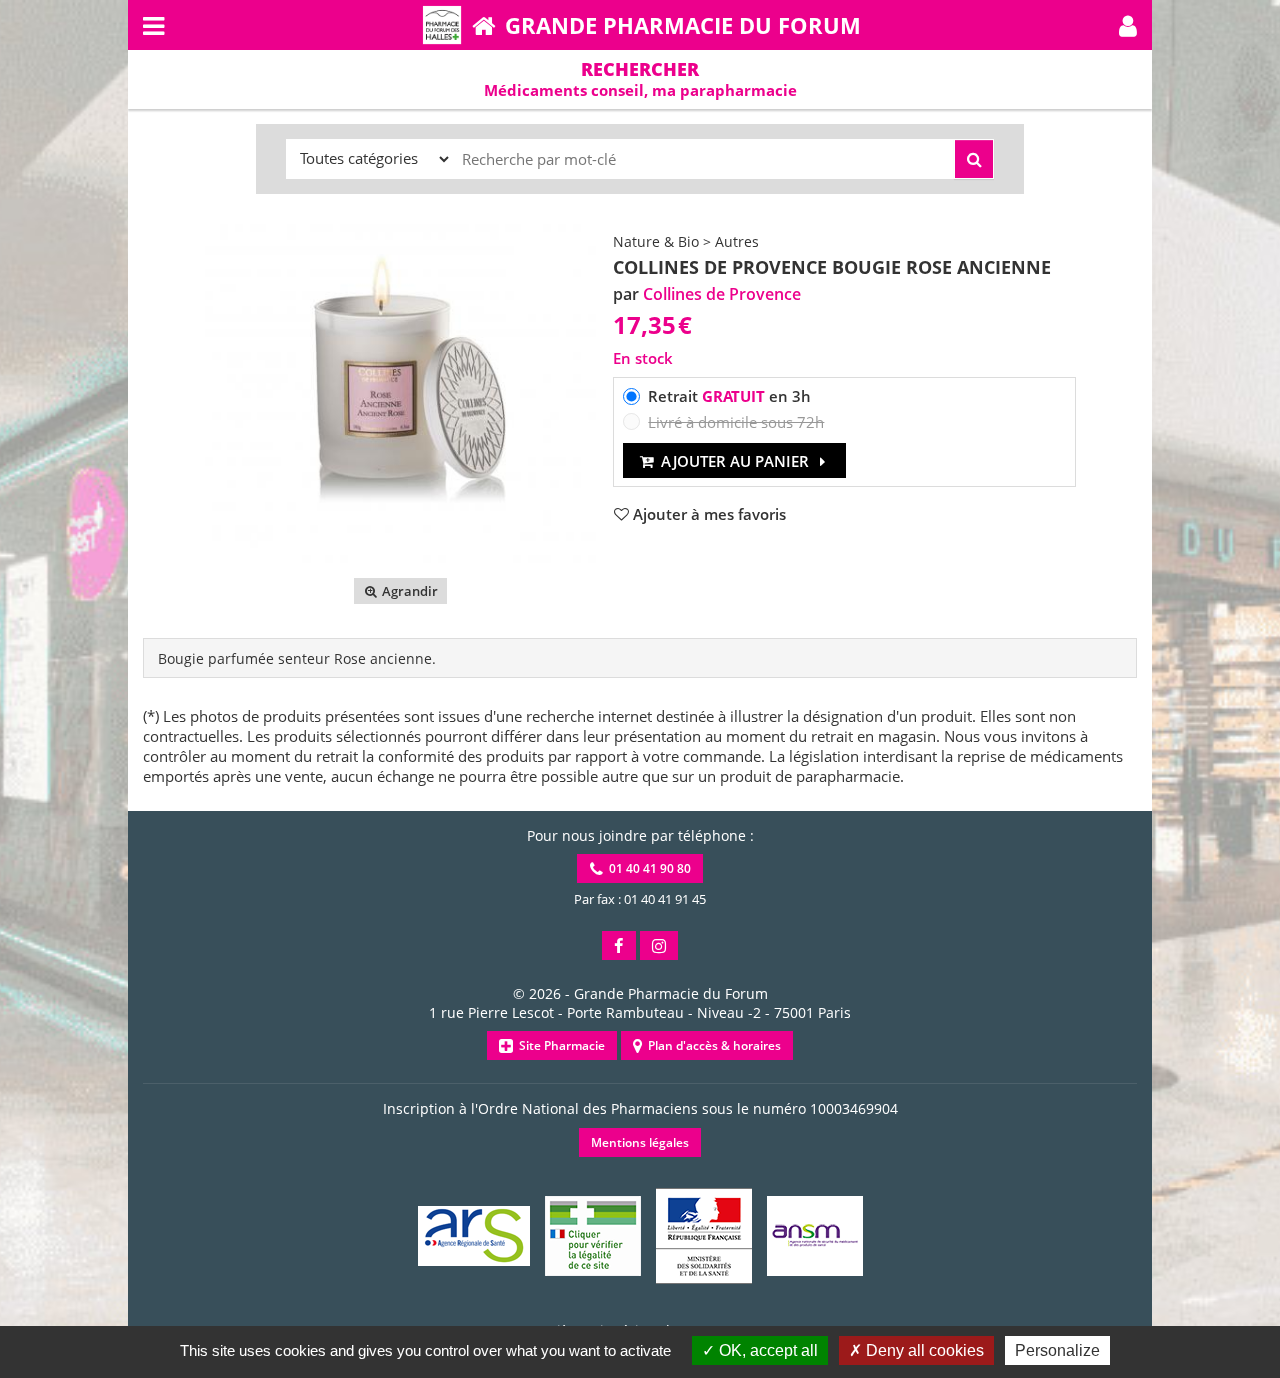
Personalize (1057, 1350)
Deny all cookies (923, 1350)
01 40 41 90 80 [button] (647, 868)
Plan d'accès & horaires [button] (711, 1045)
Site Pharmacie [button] (559, 1045)
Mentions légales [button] (640, 1142)
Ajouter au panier (735, 461)
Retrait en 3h (729, 396)
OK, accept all (766, 1350)
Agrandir (408, 591)
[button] (1128, 25)
